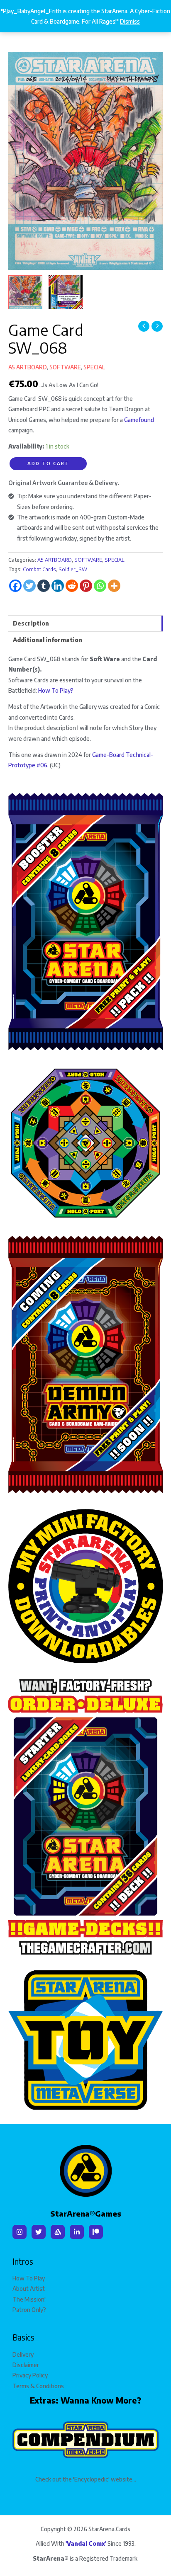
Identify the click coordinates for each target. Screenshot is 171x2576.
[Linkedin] (58, 586)
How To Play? (56, 690)
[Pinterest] (86, 586)
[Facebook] (15, 586)
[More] (114, 586)
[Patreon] (96, 2232)
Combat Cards (39, 569)
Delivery (23, 2354)
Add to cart (48, 463)
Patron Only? (29, 2310)
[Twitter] (29, 586)
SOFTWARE (65, 367)
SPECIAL (94, 367)
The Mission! (29, 2299)
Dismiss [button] (130, 21)
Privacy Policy (30, 2375)
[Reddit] (72, 586)
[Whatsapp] (100, 586)
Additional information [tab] (48, 640)
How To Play (29, 2278)
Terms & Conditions (38, 2386)
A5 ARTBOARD (28, 367)
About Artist (29, 2289)
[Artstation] (58, 2232)
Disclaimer (26, 2365)
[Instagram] (20, 2232)
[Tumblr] (44, 586)
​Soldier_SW (73, 569)
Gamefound (139, 420)
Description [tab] (31, 623)
